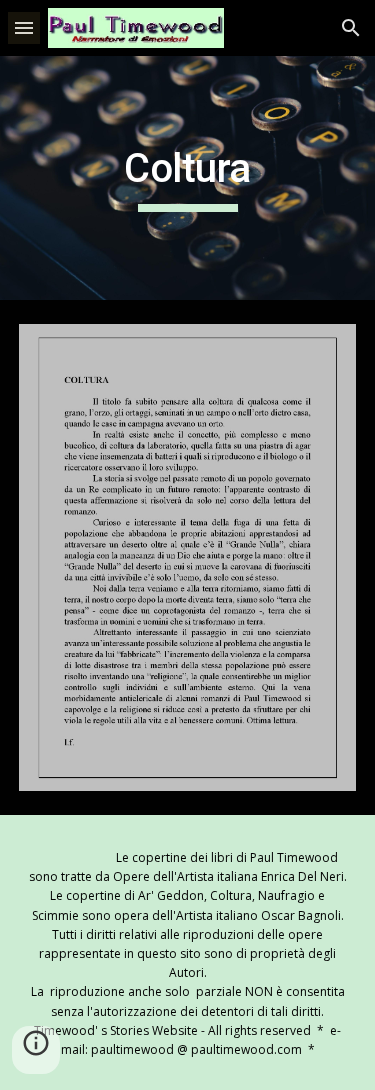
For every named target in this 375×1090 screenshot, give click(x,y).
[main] (188, 178)
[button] (24, 27)
